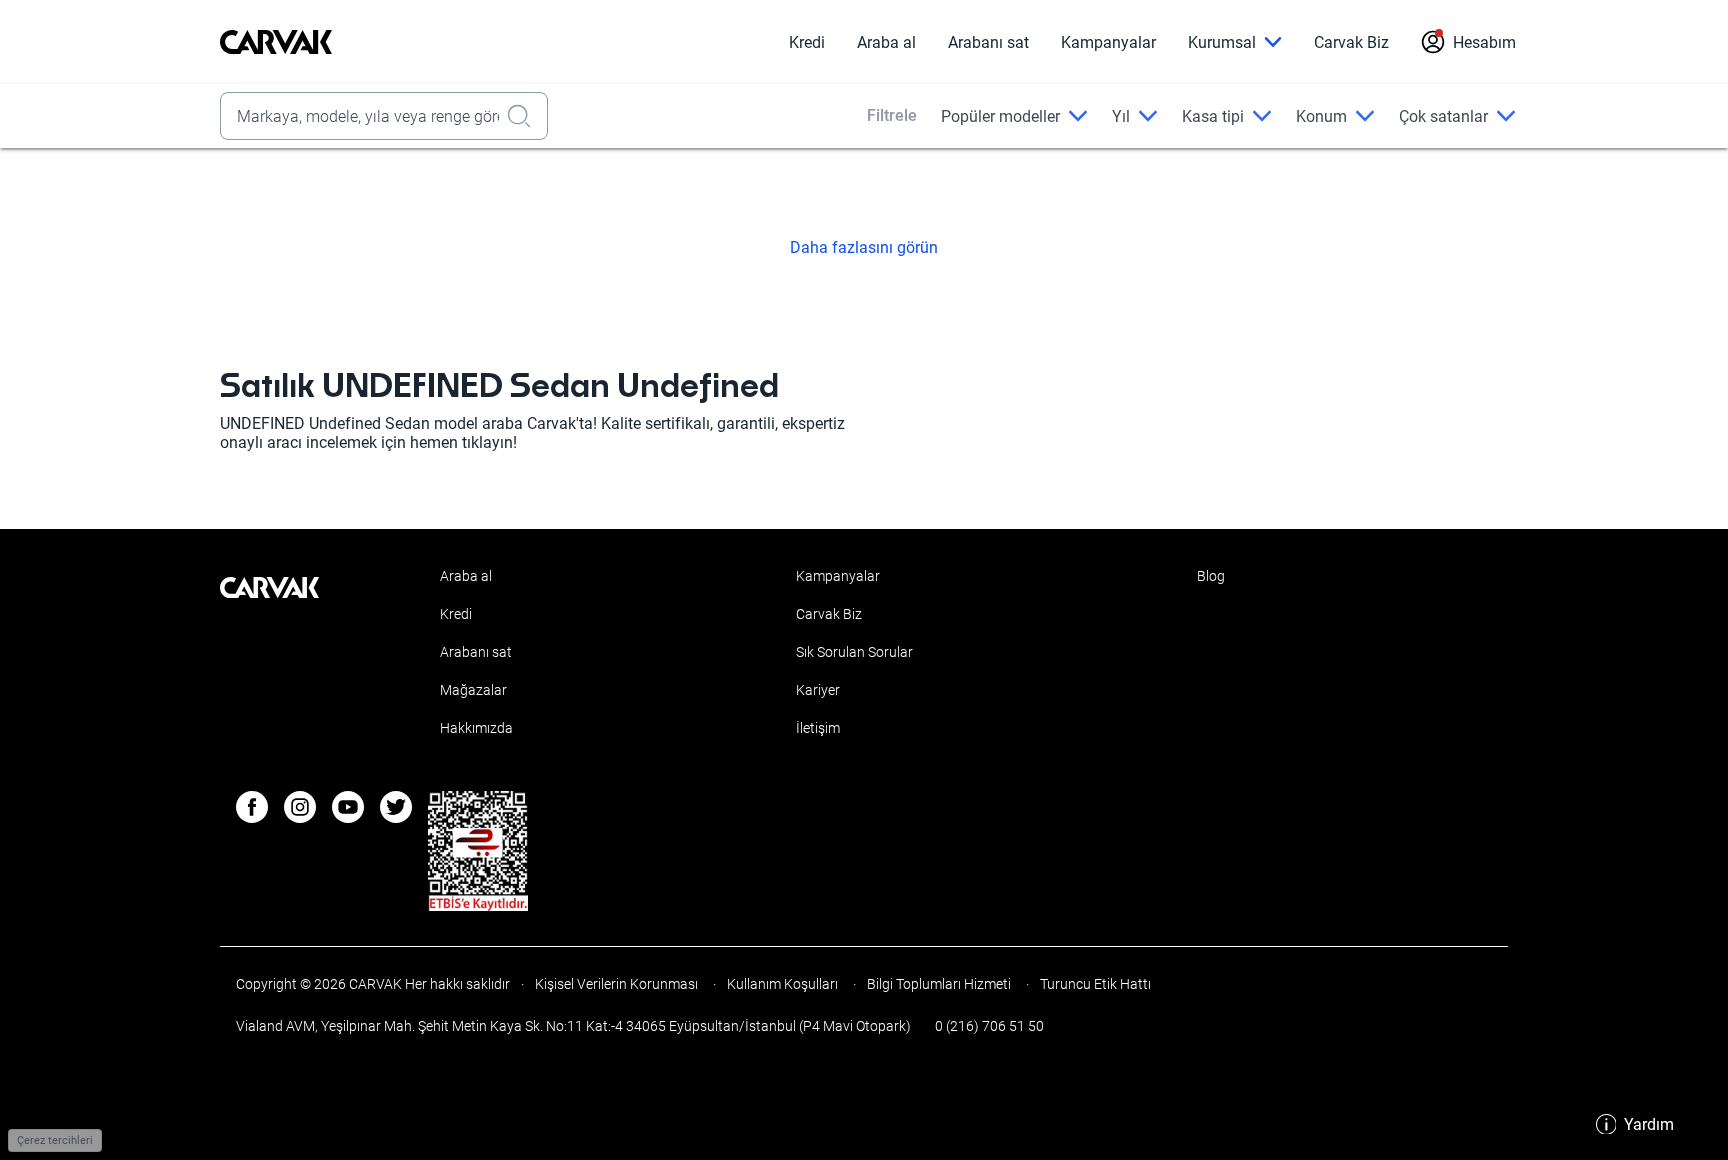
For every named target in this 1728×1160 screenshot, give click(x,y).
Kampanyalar (1108, 42)
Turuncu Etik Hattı (1094, 984)
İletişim (818, 728)
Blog (1211, 576)
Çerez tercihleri (55, 1140)
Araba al (886, 42)
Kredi (807, 42)
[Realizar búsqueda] (525, 116)
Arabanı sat (988, 42)
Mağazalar (473, 690)
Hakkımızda (476, 728)
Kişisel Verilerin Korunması (616, 984)
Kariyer (818, 690)
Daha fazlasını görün (864, 248)
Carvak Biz (1351, 42)
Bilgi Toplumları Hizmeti (939, 984)
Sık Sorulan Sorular (854, 652)
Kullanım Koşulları (782, 984)
